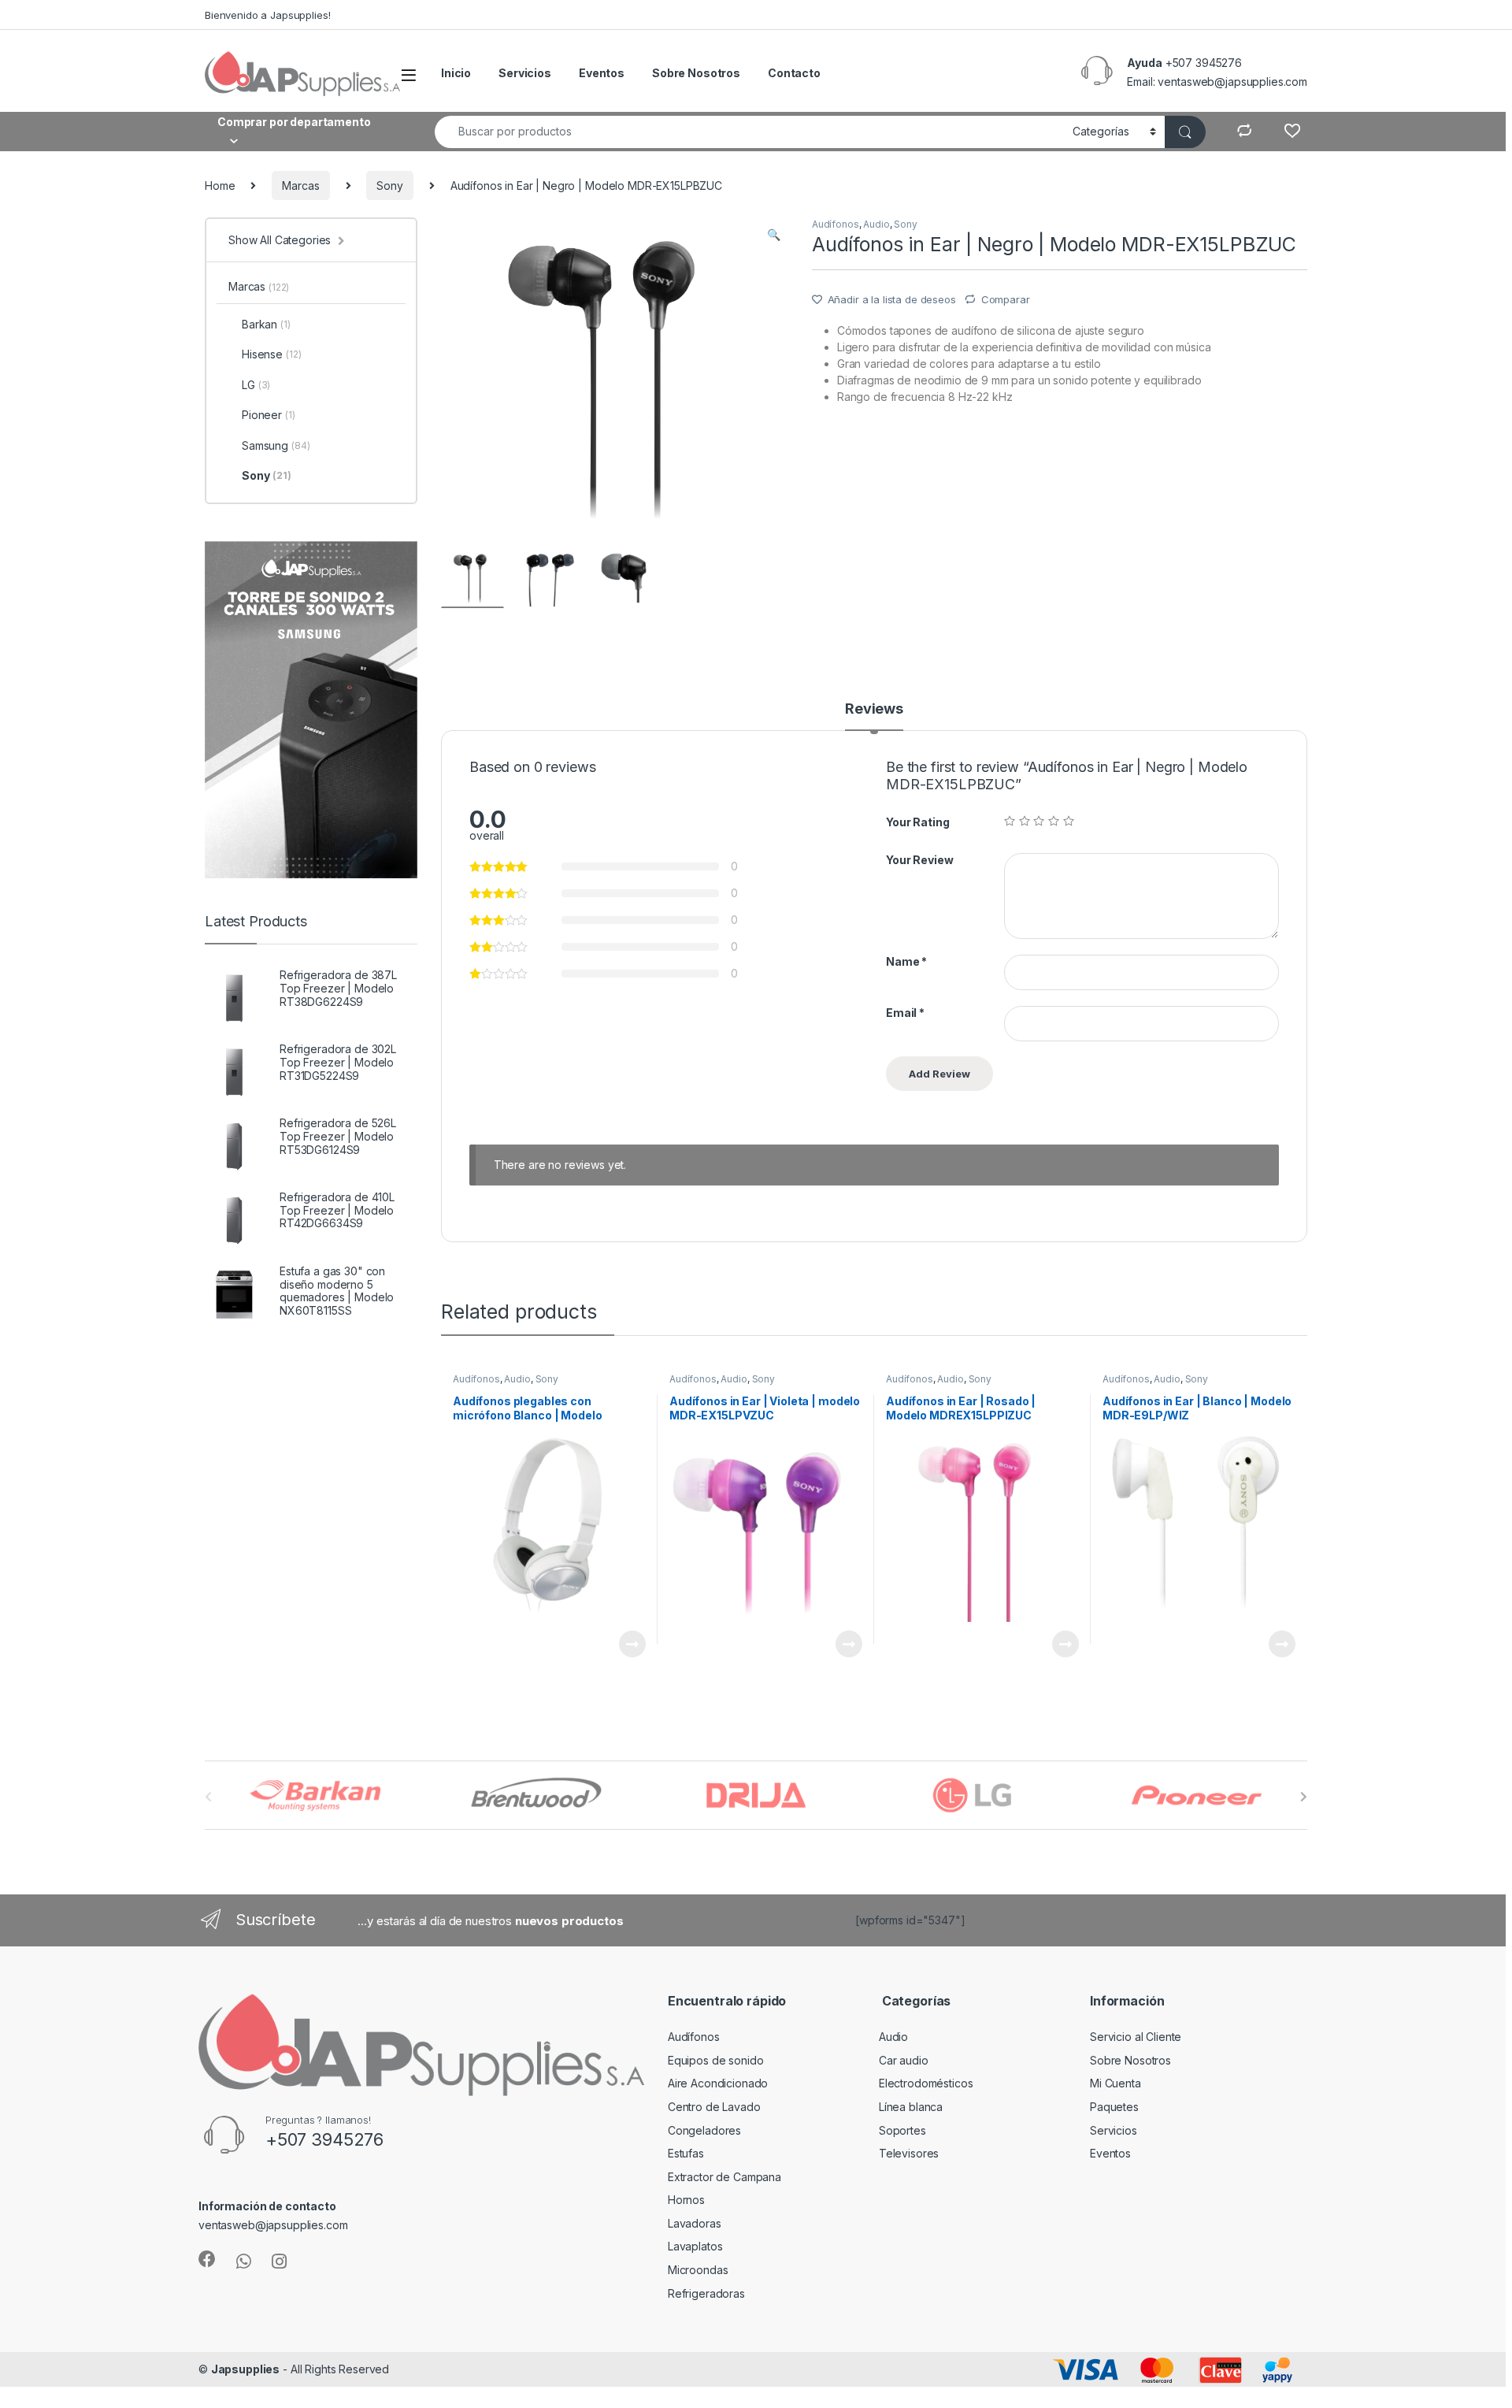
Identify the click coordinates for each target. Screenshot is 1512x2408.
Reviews (874, 709)
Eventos (602, 73)
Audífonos (836, 224)
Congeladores (704, 2130)
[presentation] (1304, 1797)
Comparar (1006, 299)
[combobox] (749, 132)
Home (220, 186)
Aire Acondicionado (718, 2083)
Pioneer (269, 415)
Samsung (276, 445)
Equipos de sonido (716, 2060)
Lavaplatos (695, 2246)
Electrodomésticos (926, 2083)
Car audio (904, 2060)
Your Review (919, 860)
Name (906, 961)
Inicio (456, 73)
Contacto (794, 73)
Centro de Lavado (714, 2107)
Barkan (266, 324)
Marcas (300, 186)
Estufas (686, 2153)
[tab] (874, 716)
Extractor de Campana (724, 2177)
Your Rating (917, 822)
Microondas (698, 2270)
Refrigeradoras (706, 2293)
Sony (389, 186)
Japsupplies (245, 2369)
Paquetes (1114, 2107)
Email (905, 1013)
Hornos (686, 2200)
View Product (626, 1644)
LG (256, 385)
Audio (876, 224)
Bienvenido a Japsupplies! (268, 15)
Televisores (909, 2153)
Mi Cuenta (1115, 2083)
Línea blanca (911, 2107)
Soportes (902, 2130)
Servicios (525, 73)
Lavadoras (695, 2223)
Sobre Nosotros (696, 73)
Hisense (271, 354)
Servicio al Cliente (1136, 2037)
